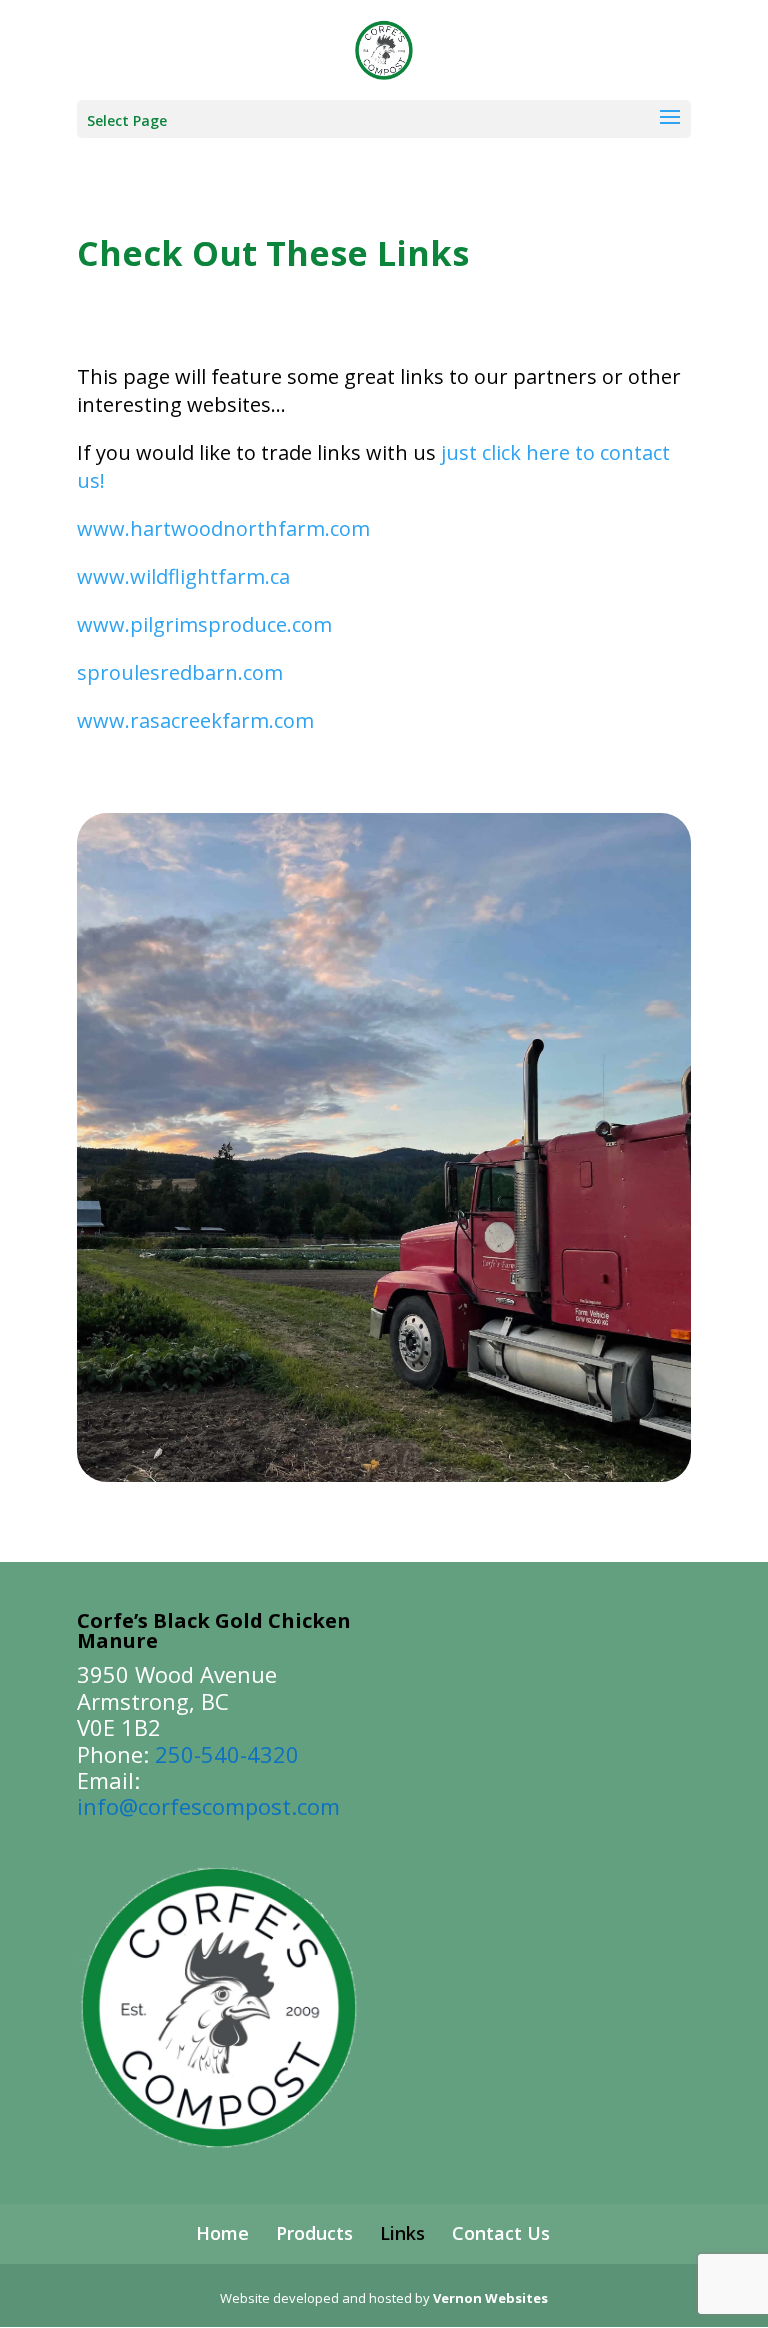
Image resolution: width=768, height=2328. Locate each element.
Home (222, 2233)
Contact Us (501, 2233)
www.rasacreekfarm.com (195, 720)
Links (402, 2233)
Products (314, 2233)
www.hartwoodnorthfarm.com (223, 528)
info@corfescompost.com (208, 1806)
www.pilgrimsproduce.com (204, 624)
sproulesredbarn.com (180, 672)
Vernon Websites (490, 2298)
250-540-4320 (227, 1754)
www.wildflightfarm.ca (183, 576)
